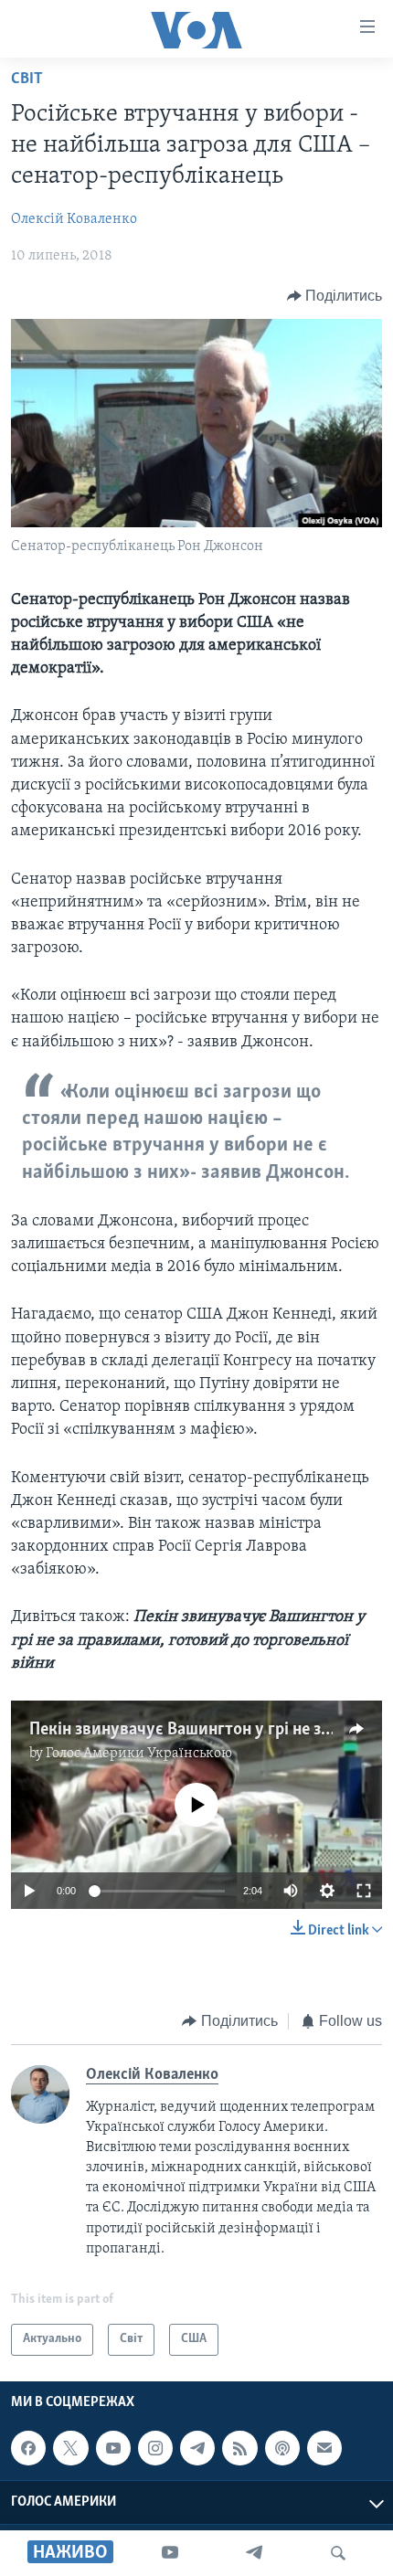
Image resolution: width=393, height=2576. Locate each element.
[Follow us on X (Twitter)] (70, 2448)
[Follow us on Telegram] (197, 2448)
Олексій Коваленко (74, 219)
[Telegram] (254, 2553)
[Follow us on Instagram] (155, 2448)
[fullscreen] (364, 1891)
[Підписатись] (324, 2448)
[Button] (335, 296)
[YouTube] (170, 2553)
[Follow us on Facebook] (28, 2448)
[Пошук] (338, 2553)
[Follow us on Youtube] (113, 2448)
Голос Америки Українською (139, 1754)
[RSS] (239, 2448)
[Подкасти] (282, 2448)
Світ (27, 80)
